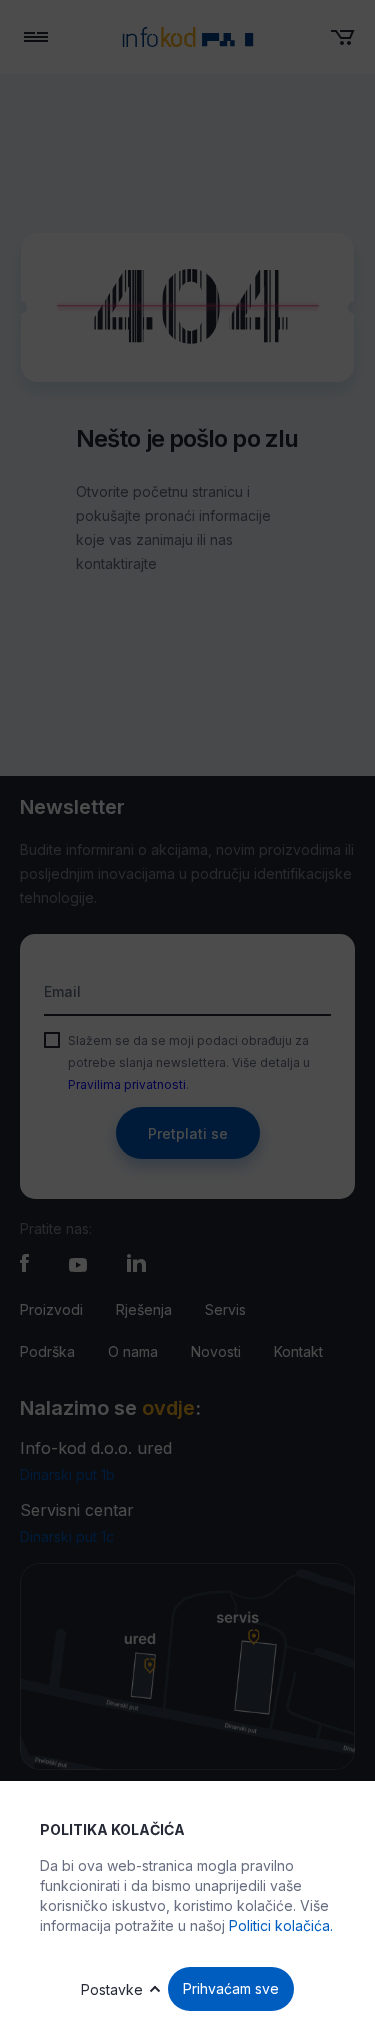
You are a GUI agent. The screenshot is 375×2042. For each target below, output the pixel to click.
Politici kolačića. (281, 1925)
